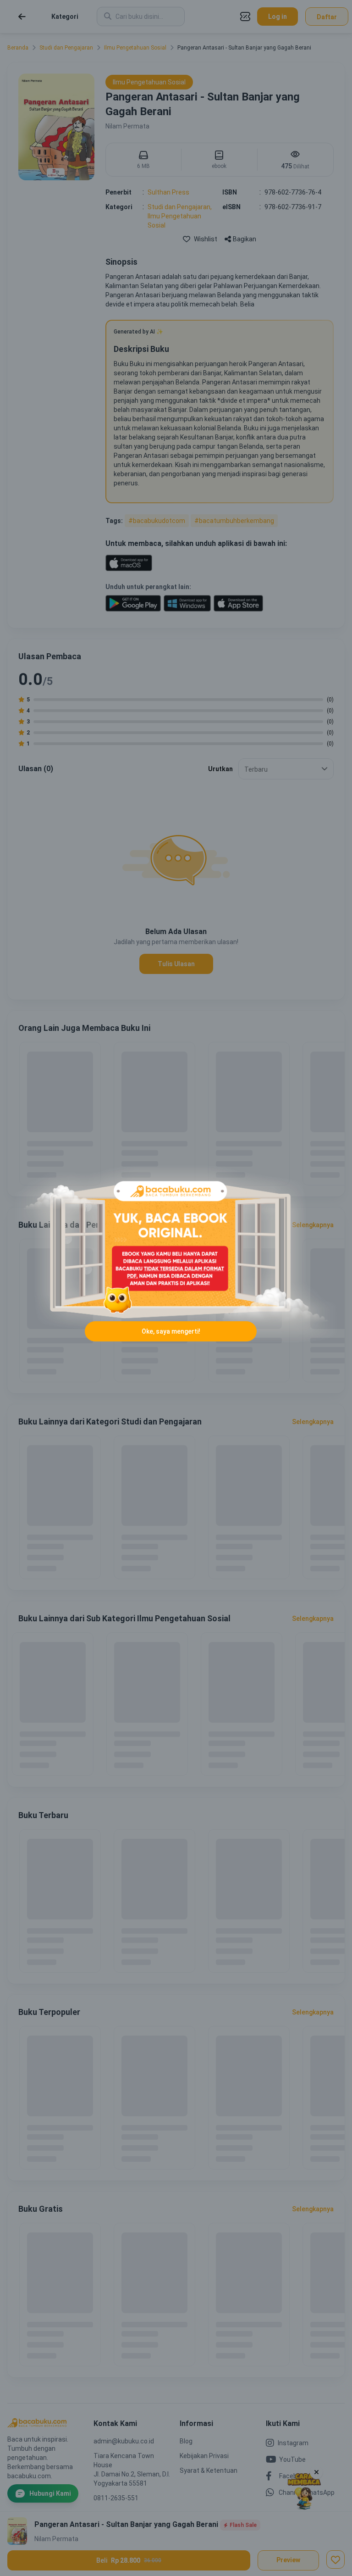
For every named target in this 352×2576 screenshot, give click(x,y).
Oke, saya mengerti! (171, 1331)
